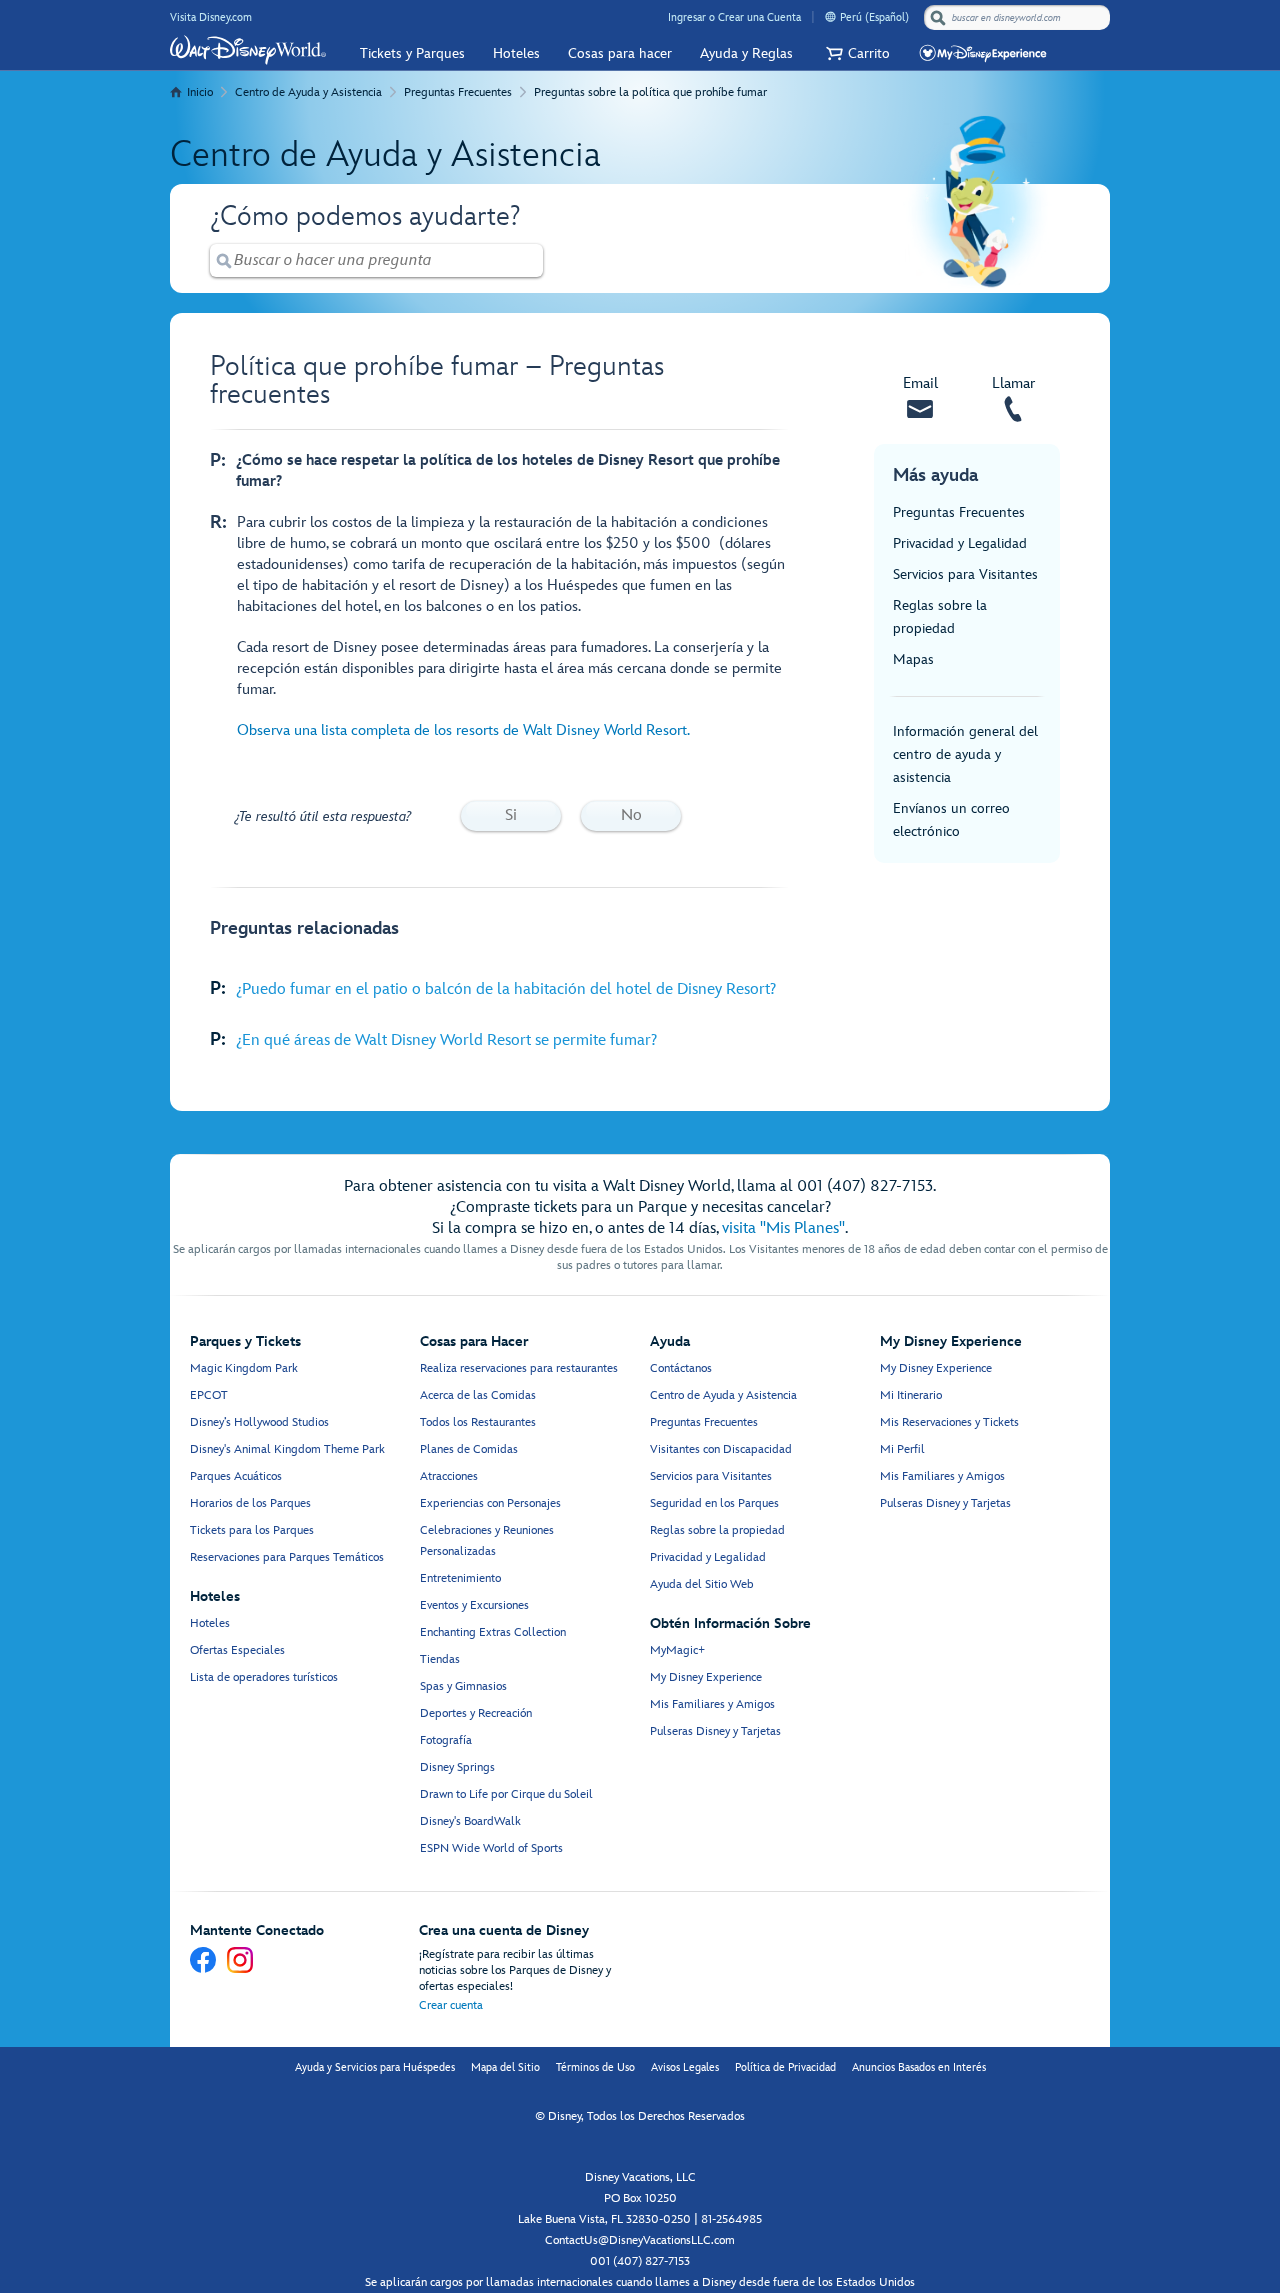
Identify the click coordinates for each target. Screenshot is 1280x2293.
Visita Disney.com (211, 17)
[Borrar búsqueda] (529, 260)
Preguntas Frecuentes (458, 92)
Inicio (200, 92)
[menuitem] (830, 16)
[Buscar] (938, 17)
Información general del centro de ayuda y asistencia (965, 754)
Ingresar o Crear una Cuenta (734, 17)
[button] (855, 53)
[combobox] (1019, 18)
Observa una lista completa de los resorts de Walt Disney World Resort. (463, 730)
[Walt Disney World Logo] (248, 50)
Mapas (913, 659)
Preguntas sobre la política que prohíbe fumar (650, 92)
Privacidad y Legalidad (960, 543)
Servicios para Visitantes (965, 574)
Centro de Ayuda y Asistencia (308, 92)
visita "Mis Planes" (783, 1228)
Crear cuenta (451, 2005)
